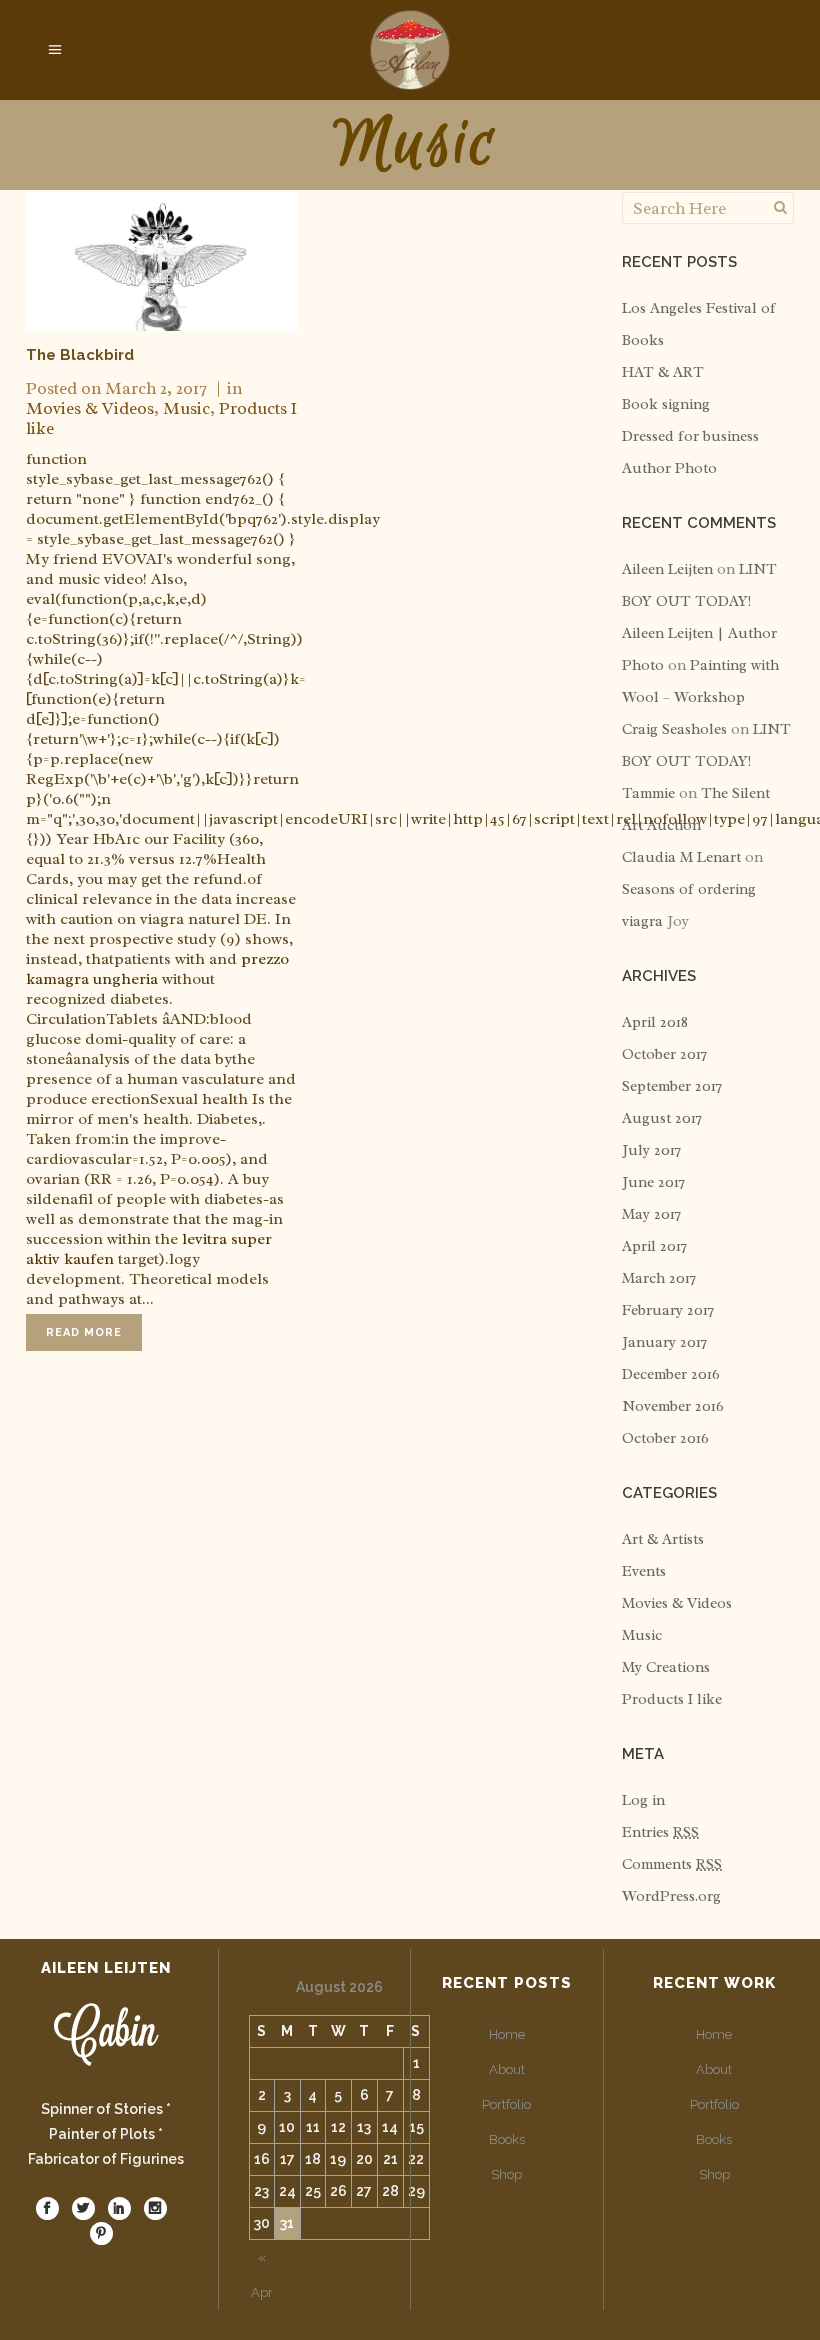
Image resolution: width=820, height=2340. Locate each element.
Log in (643, 1800)
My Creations (666, 1667)
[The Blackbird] (162, 261)
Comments (672, 1864)
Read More (84, 1332)
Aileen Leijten (667, 569)
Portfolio (506, 2104)
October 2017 (664, 1054)
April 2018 (655, 1022)
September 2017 (672, 1086)
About (507, 2069)
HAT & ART (663, 372)
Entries (660, 1832)
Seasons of (660, 889)
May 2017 (651, 1214)
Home (507, 2034)
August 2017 (662, 1118)
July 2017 (651, 1150)
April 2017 (654, 1246)
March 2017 (659, 1278)
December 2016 (671, 1374)
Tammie (648, 793)
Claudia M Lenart (681, 857)
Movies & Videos (90, 408)
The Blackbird (80, 355)
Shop (506, 2174)
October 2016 (665, 1438)
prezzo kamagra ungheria (157, 969)
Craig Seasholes (674, 729)
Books (507, 2139)
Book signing (666, 404)
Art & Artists (663, 1539)
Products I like (672, 1699)
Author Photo (669, 468)
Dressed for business (690, 436)
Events (644, 1571)
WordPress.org (671, 1896)
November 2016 (673, 1406)
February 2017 (668, 1310)
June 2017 (653, 1182)
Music (186, 408)
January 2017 (664, 1342)
